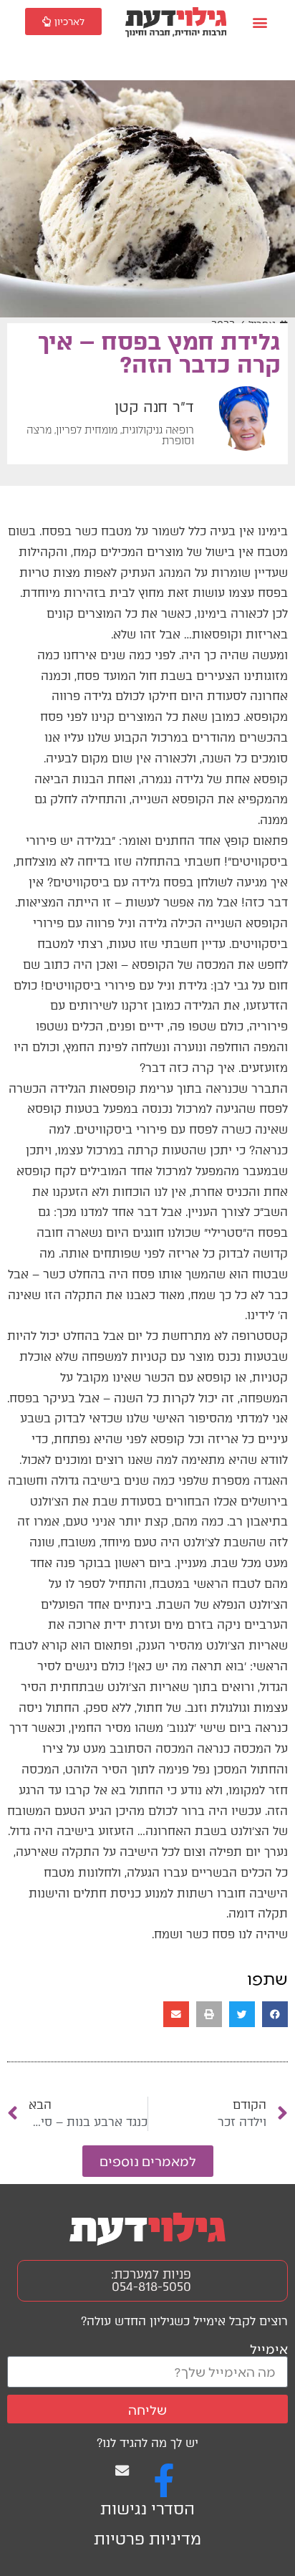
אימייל (269, 2348)
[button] (260, 23)
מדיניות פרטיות (147, 2539)
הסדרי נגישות (147, 2509)
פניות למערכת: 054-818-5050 (151, 2280)
